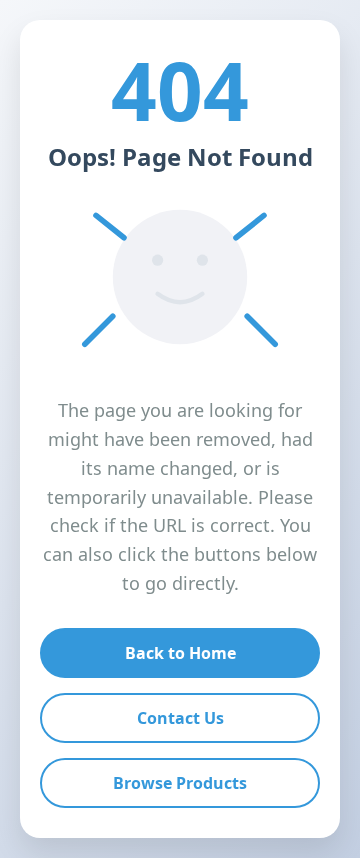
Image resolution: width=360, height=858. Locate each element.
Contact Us (180, 718)
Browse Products (180, 783)
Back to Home (180, 653)
